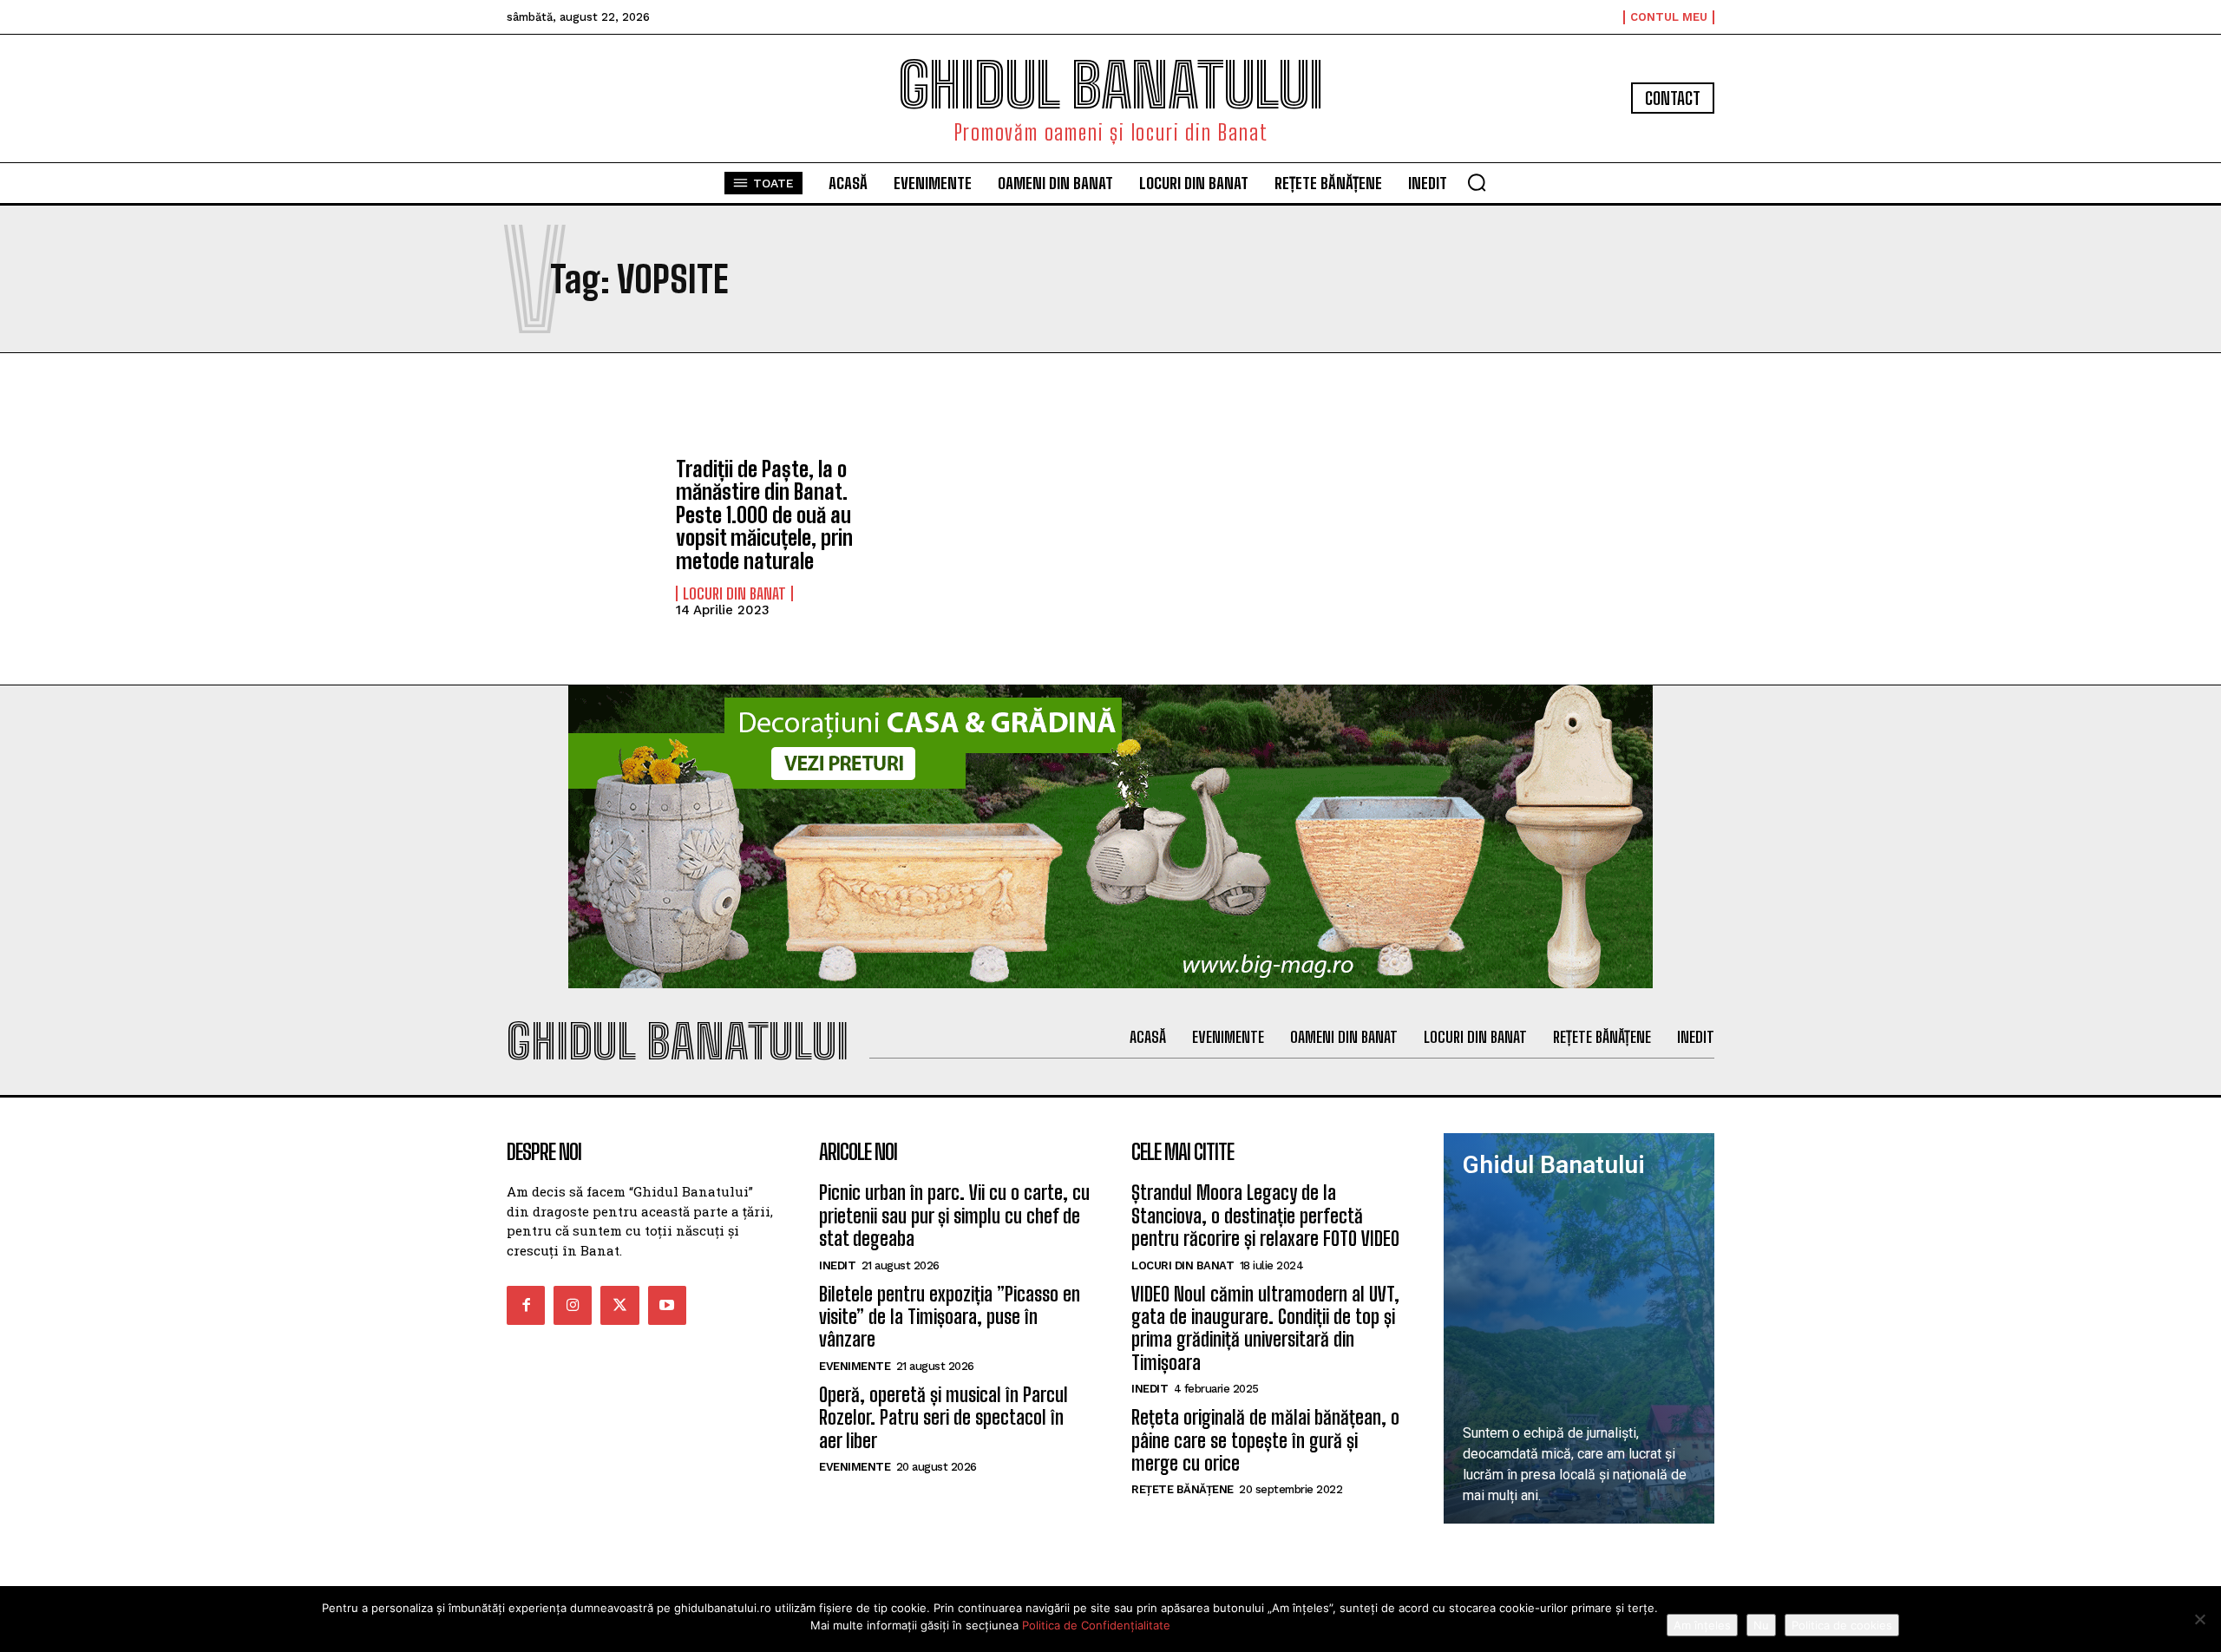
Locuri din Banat (734, 593)
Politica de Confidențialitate (1096, 1625)
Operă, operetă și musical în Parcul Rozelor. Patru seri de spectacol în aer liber (943, 1418)
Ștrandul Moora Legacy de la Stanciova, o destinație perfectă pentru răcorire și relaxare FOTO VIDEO (1265, 1216)
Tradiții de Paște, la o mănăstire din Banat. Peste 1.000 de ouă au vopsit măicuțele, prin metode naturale (764, 515)
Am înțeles (1702, 1625)
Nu (1761, 1625)
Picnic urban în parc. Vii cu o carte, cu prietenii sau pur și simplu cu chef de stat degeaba (954, 1216)
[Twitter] (619, 1305)
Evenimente (855, 1366)
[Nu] (2199, 1619)
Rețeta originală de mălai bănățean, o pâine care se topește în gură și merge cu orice (1265, 1440)
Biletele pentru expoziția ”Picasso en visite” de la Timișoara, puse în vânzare (950, 1317)
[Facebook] (526, 1305)
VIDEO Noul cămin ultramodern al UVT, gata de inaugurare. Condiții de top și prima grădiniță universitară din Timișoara (1265, 1328)
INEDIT (837, 1265)
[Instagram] (573, 1305)
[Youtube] (667, 1305)
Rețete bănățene (1183, 1489)
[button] (1477, 182)
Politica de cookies (1842, 1625)
